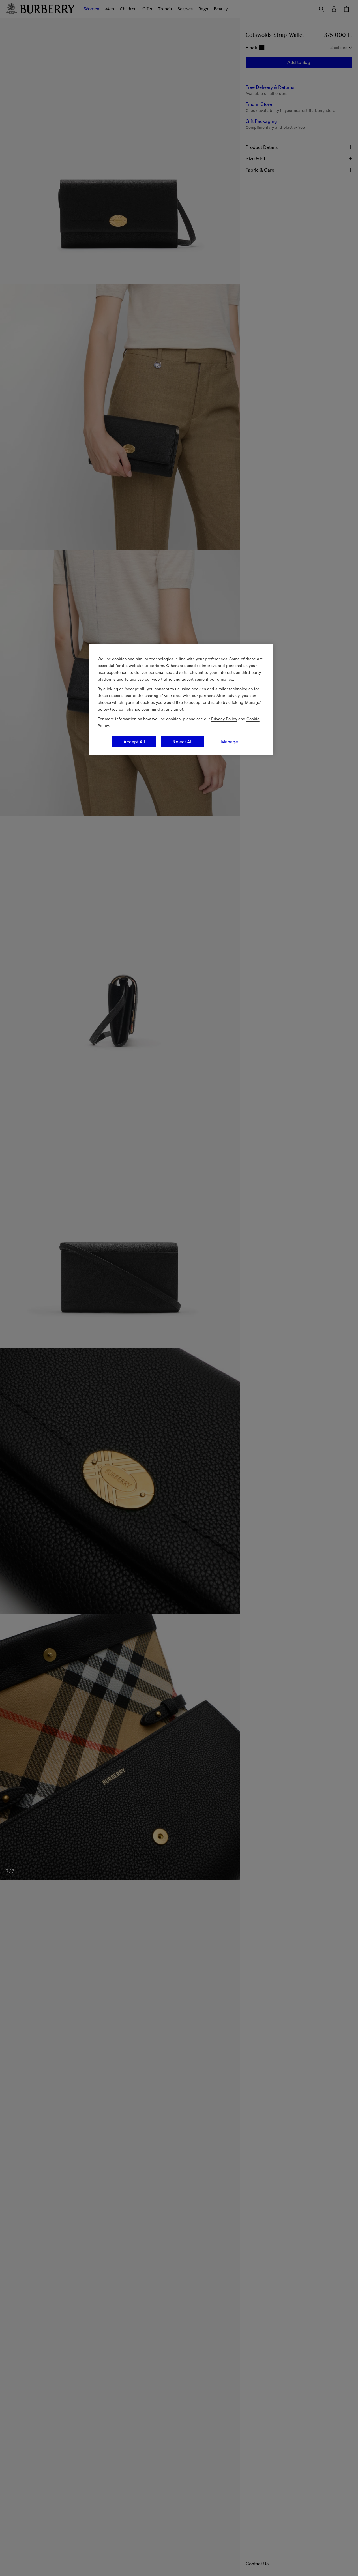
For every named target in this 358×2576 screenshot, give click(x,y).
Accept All (134, 742)
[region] (181, 699)
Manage (230, 742)
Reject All (183, 742)
